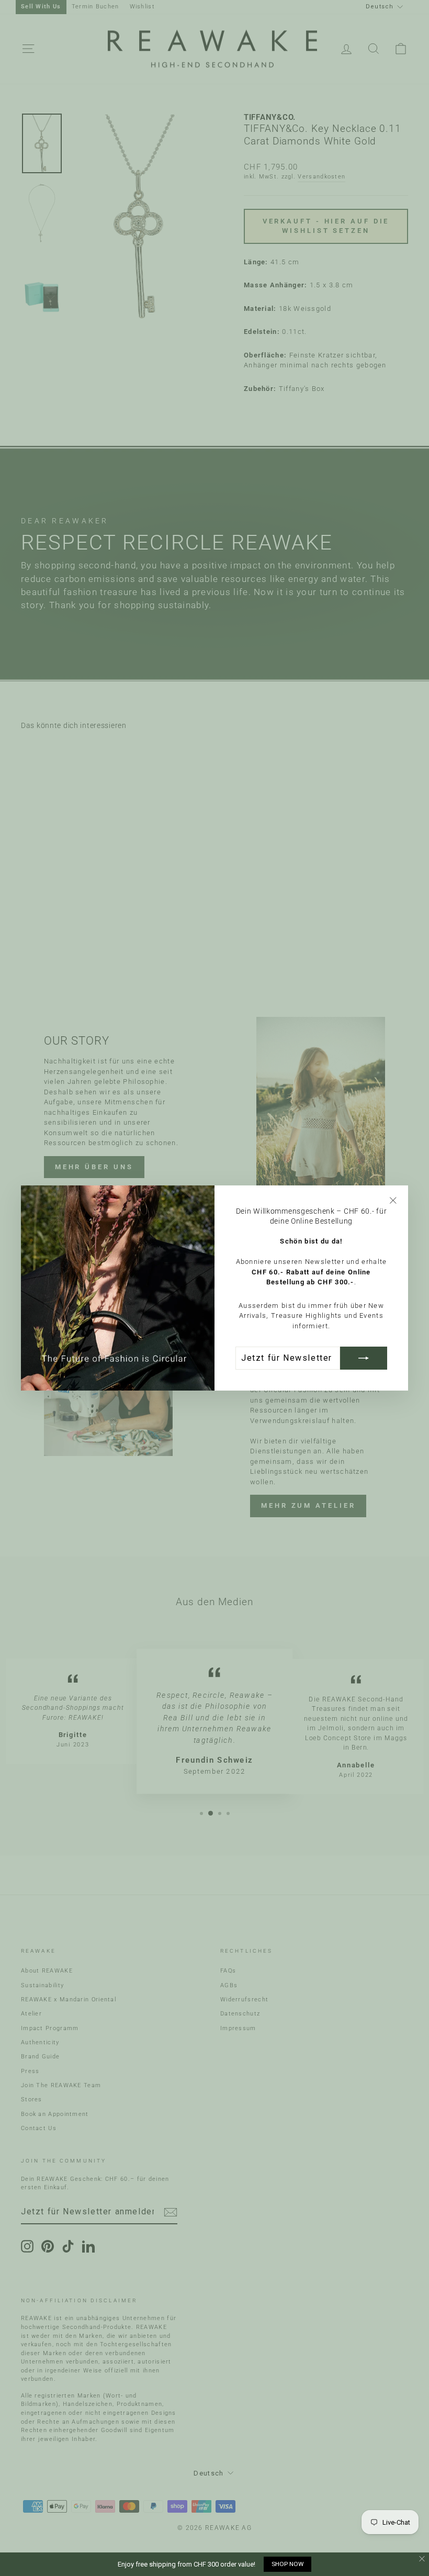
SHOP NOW (287, 2564)
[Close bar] (422, 2559)
